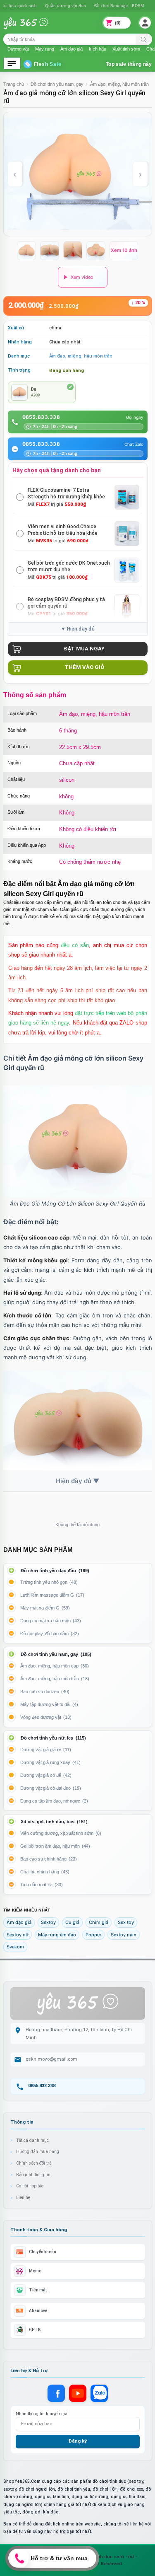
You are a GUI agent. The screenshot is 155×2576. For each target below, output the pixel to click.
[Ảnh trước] (15, 174)
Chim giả (99, 1922)
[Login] (145, 23)
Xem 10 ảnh (124, 250)
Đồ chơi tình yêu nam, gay (57, 84)
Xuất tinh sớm (126, 49)
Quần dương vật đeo (112, 6)
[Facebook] (56, 2393)
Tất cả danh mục (32, 2140)
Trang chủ (14, 84)
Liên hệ (23, 2198)
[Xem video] (83, 277)
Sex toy (126, 1922)
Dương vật (18, 49)
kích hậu (98, 49)
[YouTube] (78, 2393)
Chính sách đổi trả (34, 2163)
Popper (93, 1935)
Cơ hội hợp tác (30, 2186)
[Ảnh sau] (140, 174)
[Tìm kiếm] (144, 39)
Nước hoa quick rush (63, 6)
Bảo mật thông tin (33, 2175)
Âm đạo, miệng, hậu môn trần (119, 84)
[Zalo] (99, 2393)
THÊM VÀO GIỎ (84, 667)
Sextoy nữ (18, 1935)
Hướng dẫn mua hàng (38, 2152)
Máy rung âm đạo (57, 1935)
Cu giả (72, 1922)
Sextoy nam (124, 1935)
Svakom (15, 1947)
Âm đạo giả (19, 1922)
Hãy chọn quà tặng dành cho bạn (57, 470)
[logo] (32, 28)
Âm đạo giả (72, 49)
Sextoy (48, 1922)
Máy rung (45, 49)
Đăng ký (77, 2441)
